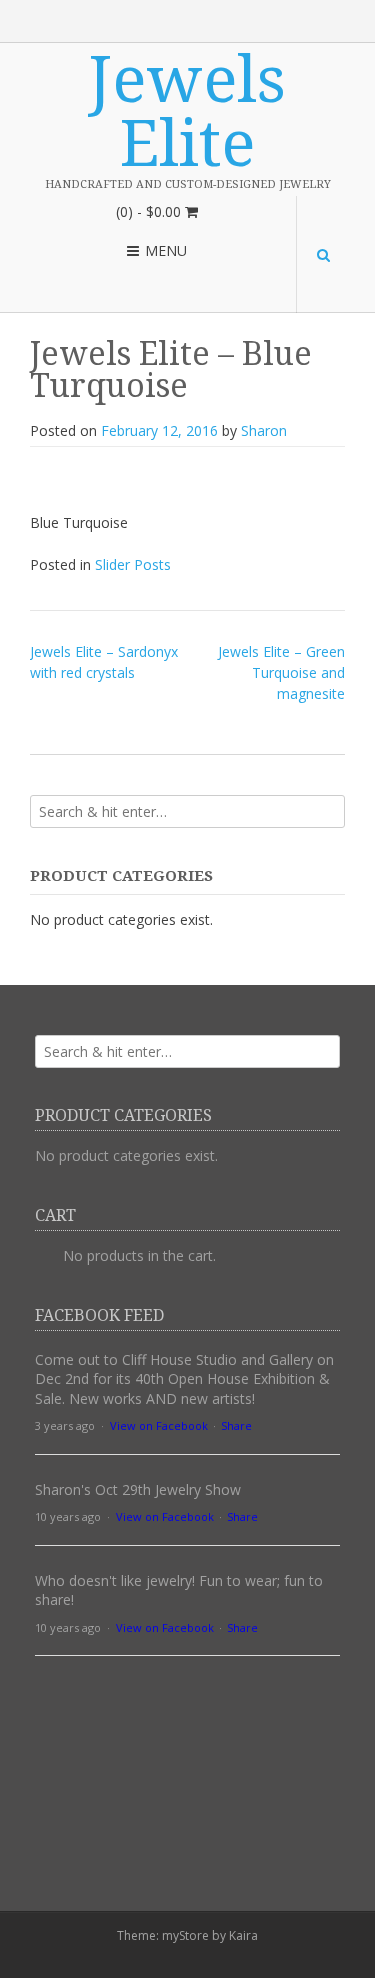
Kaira (243, 1935)
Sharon (264, 430)
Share (236, 1425)
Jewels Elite (187, 112)
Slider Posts (133, 564)
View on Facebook (159, 1425)
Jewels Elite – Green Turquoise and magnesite (281, 672)
